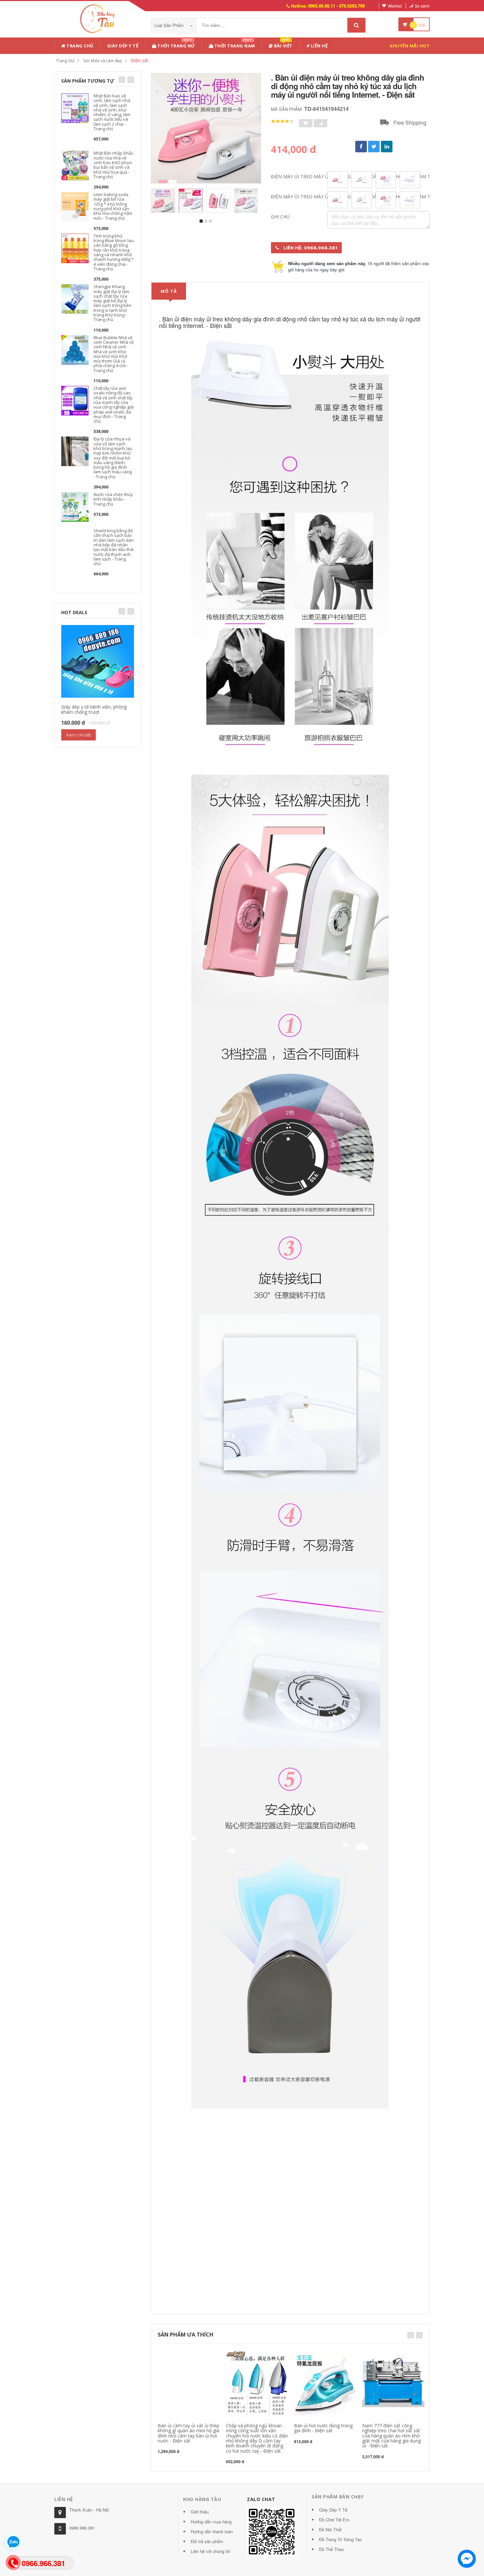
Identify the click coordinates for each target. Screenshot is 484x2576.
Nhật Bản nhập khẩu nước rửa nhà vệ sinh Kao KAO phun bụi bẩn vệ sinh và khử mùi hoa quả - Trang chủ (113, 165)
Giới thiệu (200, 2512)
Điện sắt (140, 60)
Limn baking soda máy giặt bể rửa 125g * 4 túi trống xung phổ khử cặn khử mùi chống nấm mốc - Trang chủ (113, 206)
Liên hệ (319, 46)
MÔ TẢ (169, 291)
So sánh (422, 6)
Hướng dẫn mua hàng (211, 2522)
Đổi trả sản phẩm (207, 2541)
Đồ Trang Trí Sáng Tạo (340, 2539)
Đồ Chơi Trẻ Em (334, 2520)
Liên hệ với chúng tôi (210, 2551)
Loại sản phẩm (170, 25)
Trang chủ (80, 46)
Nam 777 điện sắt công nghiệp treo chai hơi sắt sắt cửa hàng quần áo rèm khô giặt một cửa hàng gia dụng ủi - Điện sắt (391, 2436)
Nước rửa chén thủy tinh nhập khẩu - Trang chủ (113, 499)
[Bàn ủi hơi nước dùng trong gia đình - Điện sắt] (325, 2383)
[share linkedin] (387, 147)
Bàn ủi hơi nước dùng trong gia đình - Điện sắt (323, 2428)
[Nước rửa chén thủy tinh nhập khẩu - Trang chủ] (75, 506)
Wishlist (395, 6)
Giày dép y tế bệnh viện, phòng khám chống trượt (94, 709)
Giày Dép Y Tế (123, 46)
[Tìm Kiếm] (356, 25)
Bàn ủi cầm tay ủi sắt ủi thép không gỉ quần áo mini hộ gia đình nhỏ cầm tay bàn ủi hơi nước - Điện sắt (188, 2433)
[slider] (282, 121)
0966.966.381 (82, 2528)
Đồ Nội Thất (330, 2529)
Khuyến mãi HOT (410, 46)
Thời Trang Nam (234, 45)
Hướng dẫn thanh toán (212, 2531)
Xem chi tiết (79, 735)
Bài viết (283, 45)
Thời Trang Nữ (176, 45)
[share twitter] (374, 147)
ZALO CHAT (261, 2499)
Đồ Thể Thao (331, 2549)
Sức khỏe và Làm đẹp (103, 61)
